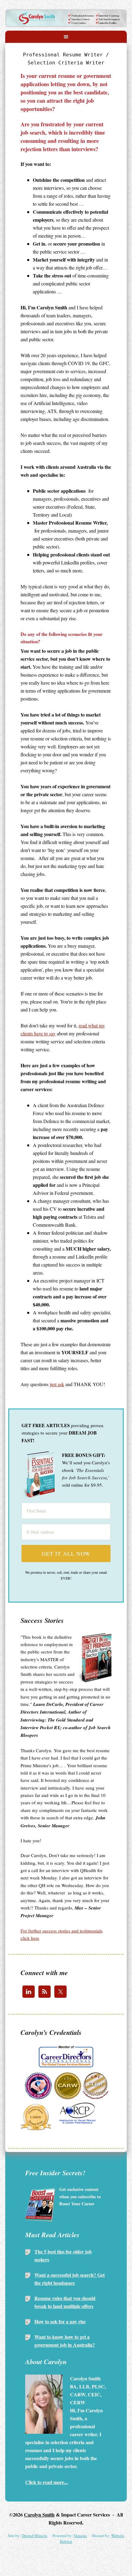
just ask (57, 1384)
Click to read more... (47, 2482)
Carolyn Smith (66, 16)
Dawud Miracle (35, 2536)
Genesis (80, 2536)
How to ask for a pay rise (60, 2321)
